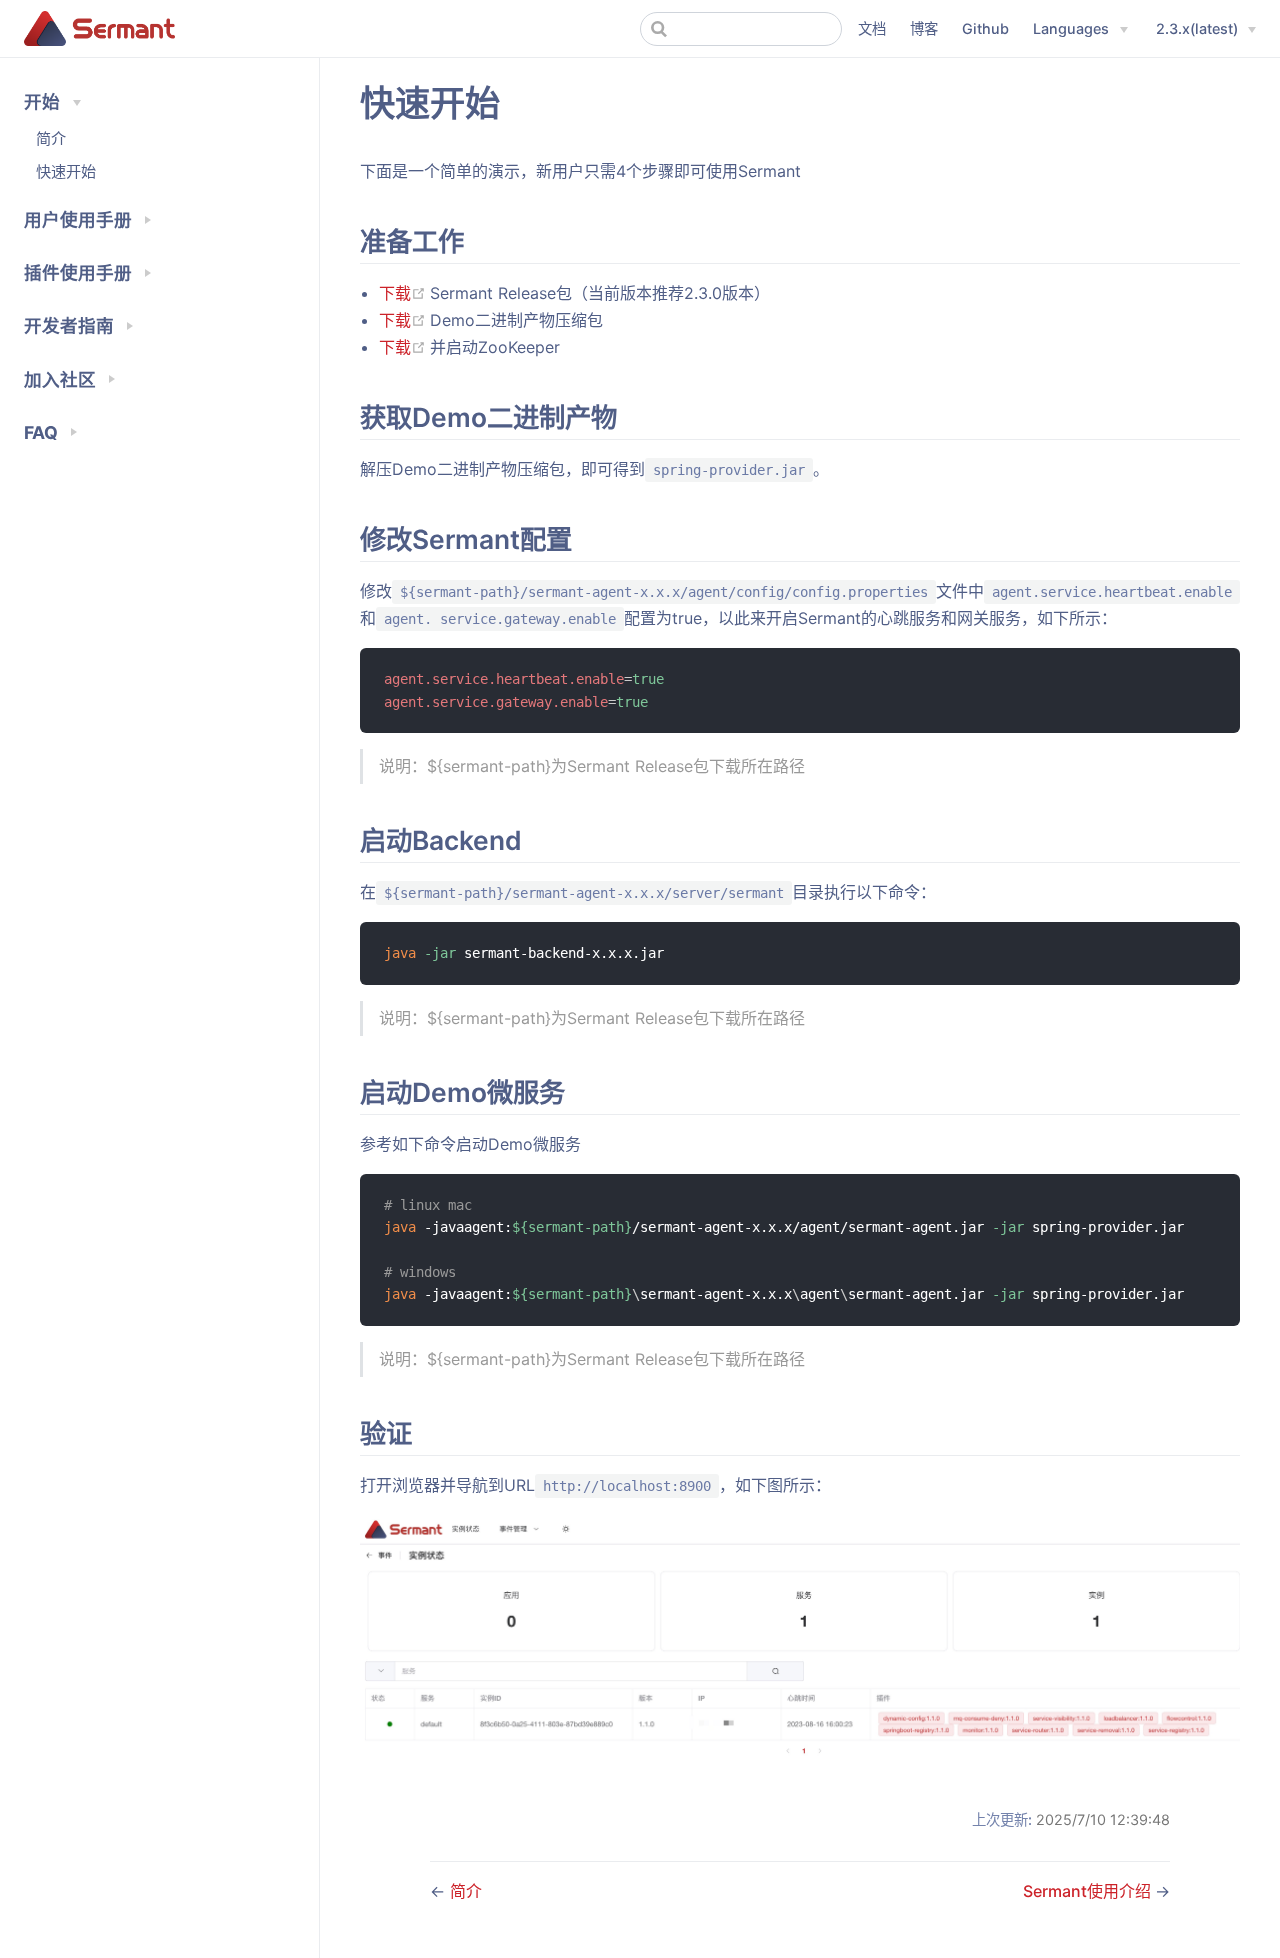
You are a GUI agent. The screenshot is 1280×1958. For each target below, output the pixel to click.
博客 (924, 28)
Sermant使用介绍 (1089, 1891)
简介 (51, 138)
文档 (872, 28)
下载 (404, 293)
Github (985, 28)
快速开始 (66, 171)
